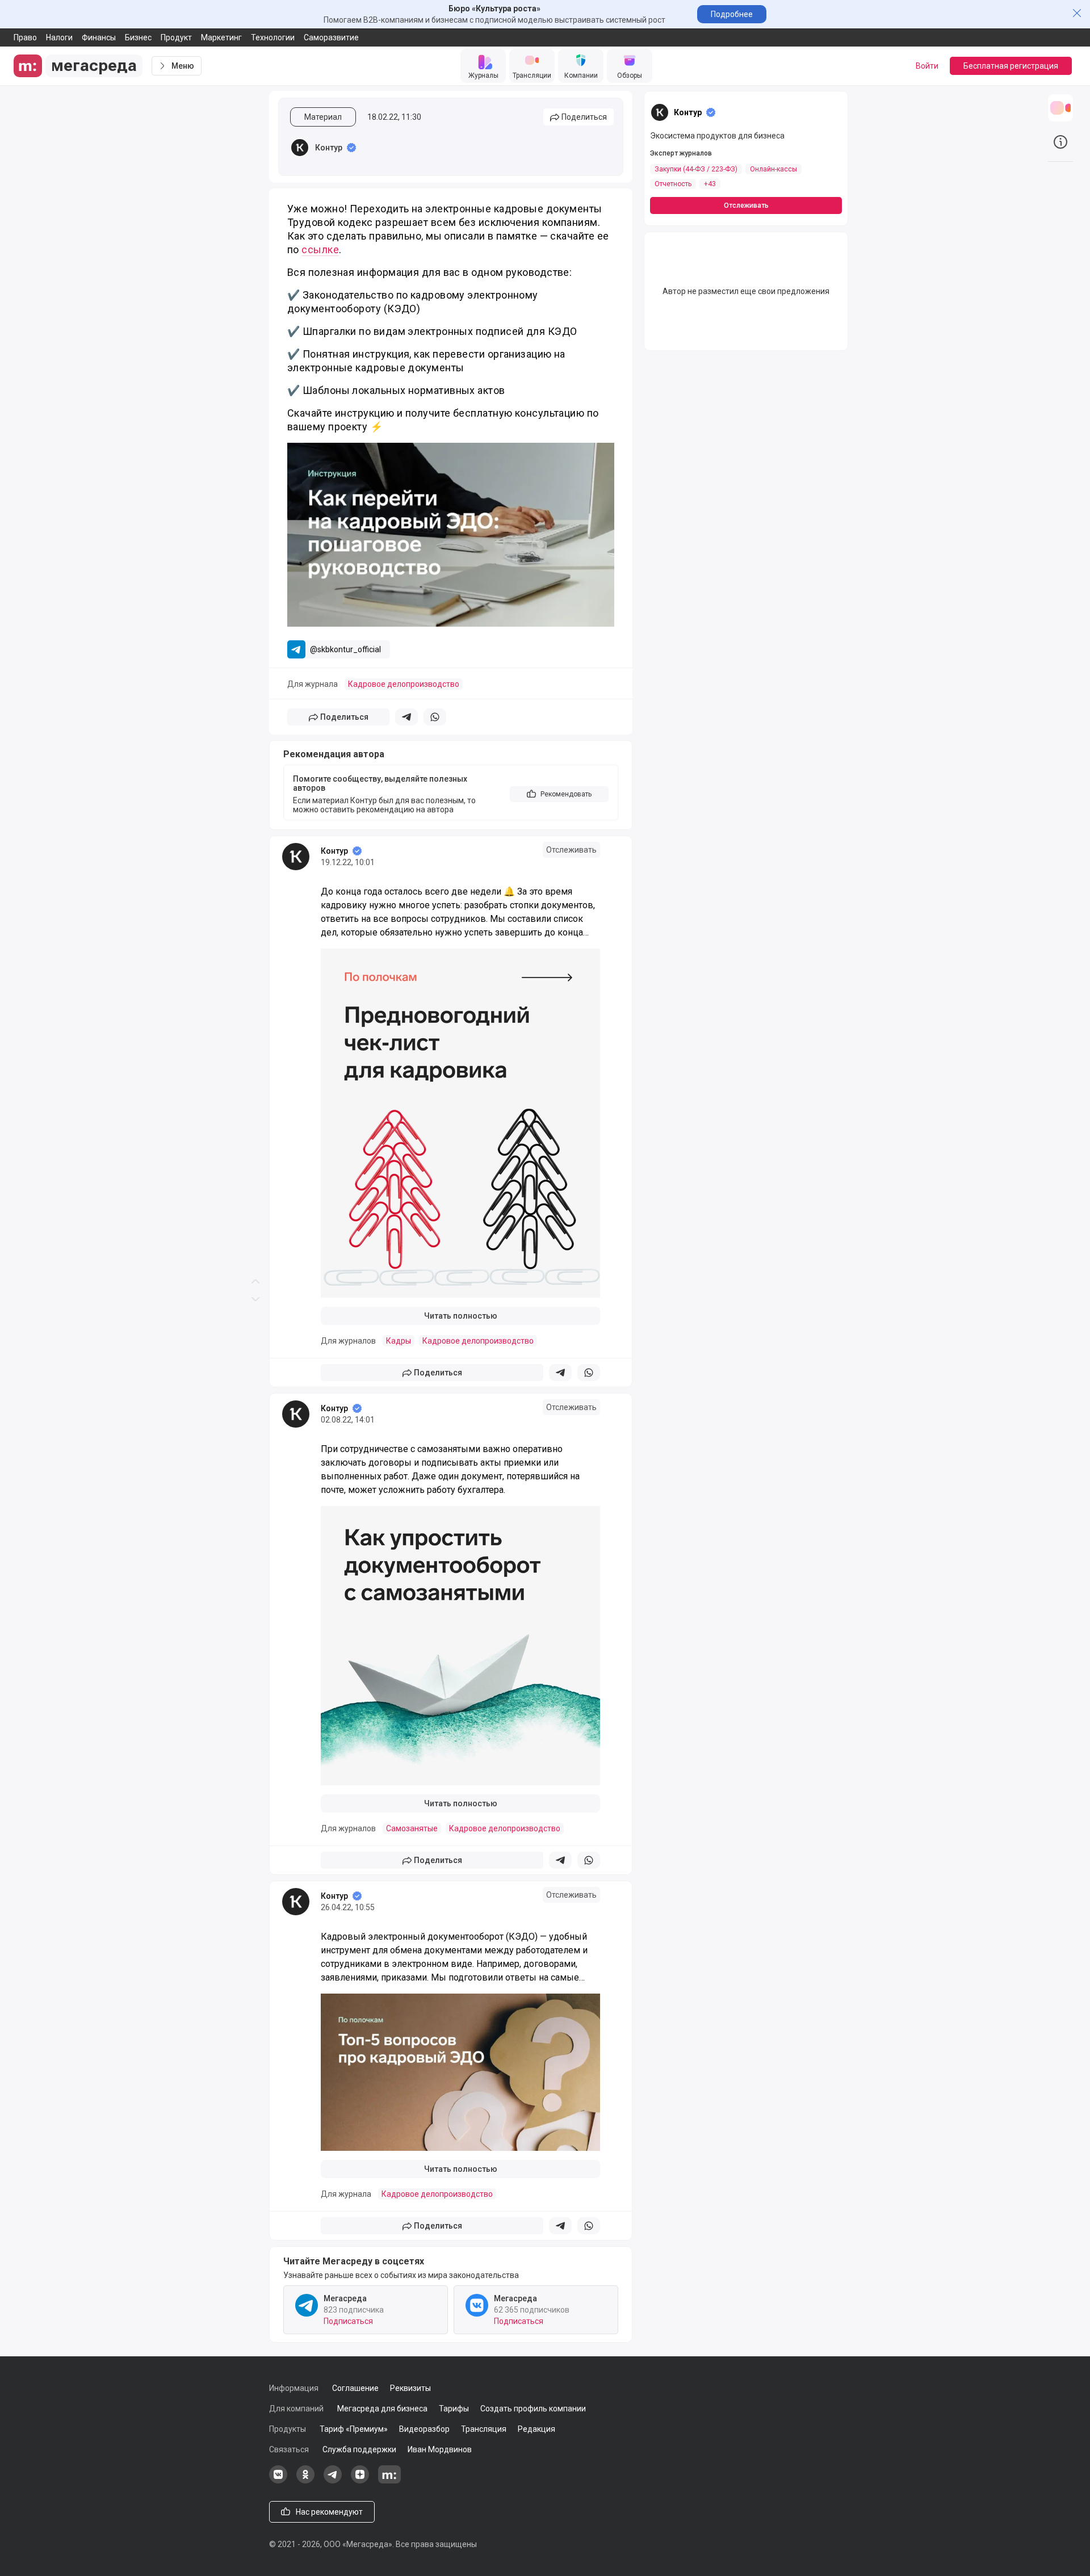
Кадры (399, 1341)
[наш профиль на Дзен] (360, 2481)
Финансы (99, 37)
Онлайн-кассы (774, 169)
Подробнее (732, 14)
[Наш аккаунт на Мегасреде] (389, 2481)
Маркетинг (221, 37)
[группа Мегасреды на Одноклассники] (305, 2481)
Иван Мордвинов (440, 2449)
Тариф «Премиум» (354, 2429)
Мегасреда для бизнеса (382, 2409)
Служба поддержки (359, 2449)
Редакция (536, 2429)
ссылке (320, 249)
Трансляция (484, 2429)
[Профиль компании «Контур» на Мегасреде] (300, 148)
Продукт (176, 37)
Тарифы (454, 2409)
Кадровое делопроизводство (404, 684)
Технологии (273, 37)
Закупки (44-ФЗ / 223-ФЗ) (696, 169)
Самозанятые (412, 1828)
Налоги (59, 37)
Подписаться (348, 2321)
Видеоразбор (424, 2429)
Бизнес (138, 37)
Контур (329, 148)
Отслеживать (571, 850)
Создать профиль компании (533, 2409)
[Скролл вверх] (255, 644)
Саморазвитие (331, 37)
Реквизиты (410, 2388)
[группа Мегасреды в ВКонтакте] (278, 2481)
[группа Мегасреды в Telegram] (333, 2481)
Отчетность (673, 184)
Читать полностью (461, 1316)
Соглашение (355, 2388)
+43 (710, 184)
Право (25, 37)
